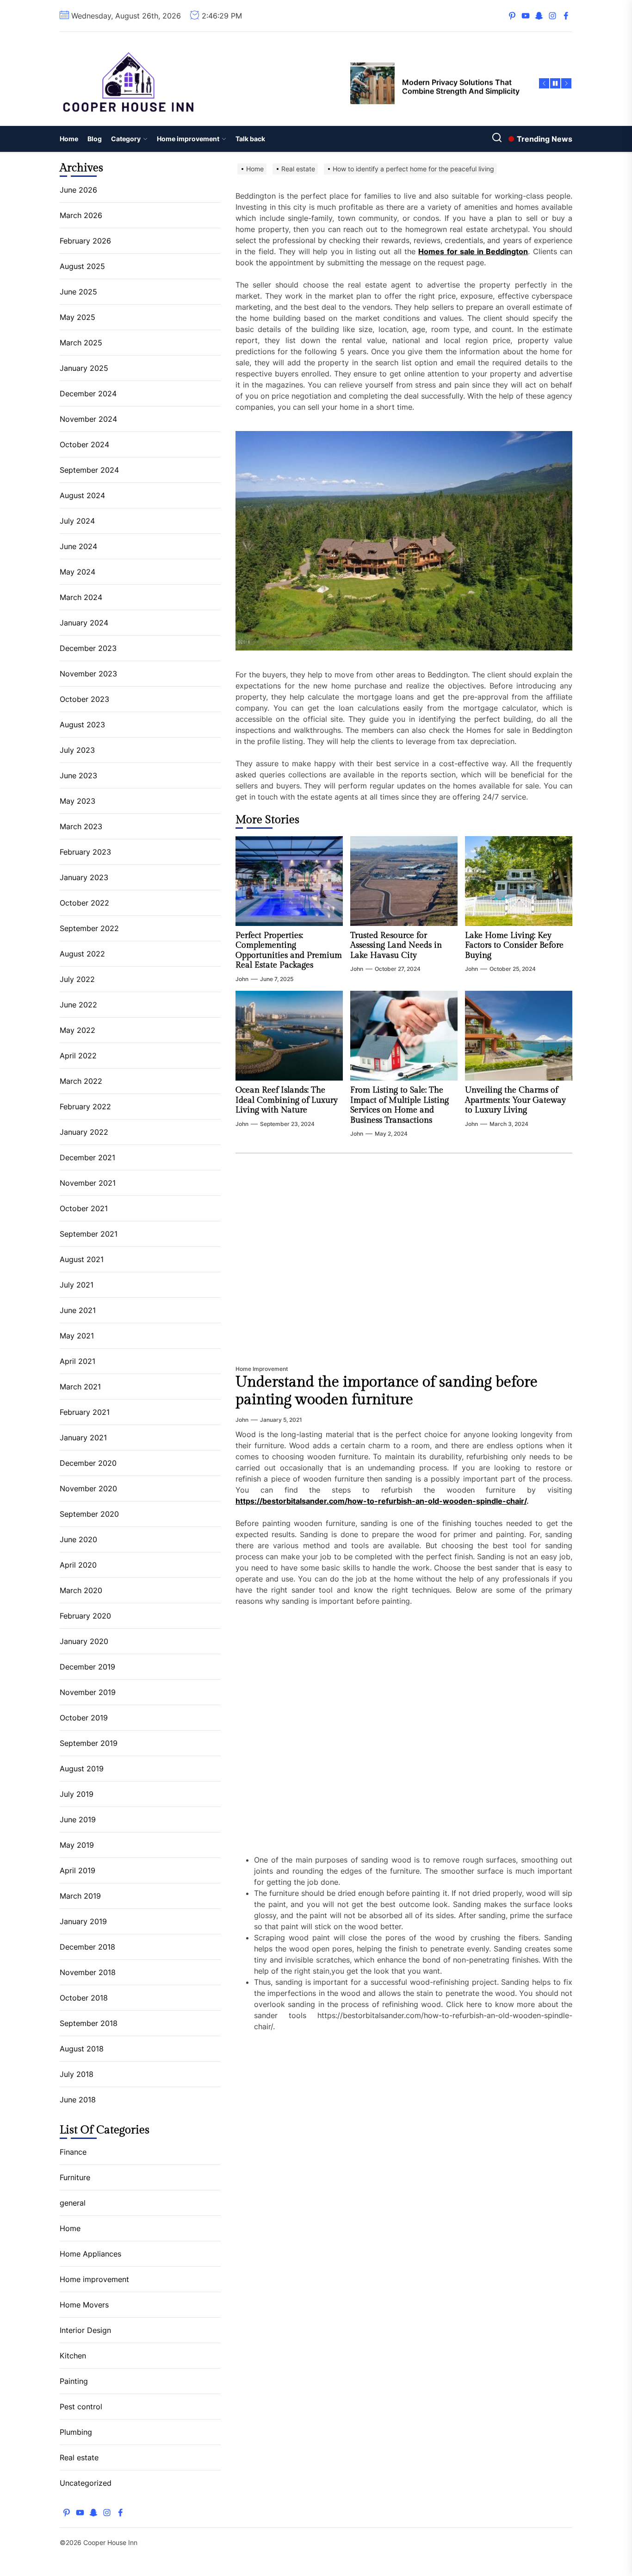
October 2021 (84, 1208)
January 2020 (84, 1641)
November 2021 (88, 1183)
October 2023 (84, 699)
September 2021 (89, 1234)
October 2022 (84, 903)
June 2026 (78, 190)
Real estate (79, 2457)
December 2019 (87, 1667)
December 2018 (87, 1947)
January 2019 (83, 1921)
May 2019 (77, 1845)
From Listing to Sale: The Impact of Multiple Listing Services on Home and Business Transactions (400, 1105)
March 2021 (80, 1387)
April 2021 (77, 1361)
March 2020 (81, 1590)
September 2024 (89, 470)
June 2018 (78, 2100)
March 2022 (81, 1081)
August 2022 (82, 954)
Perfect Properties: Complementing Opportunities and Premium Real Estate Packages (289, 950)
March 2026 (81, 215)
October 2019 (84, 1718)
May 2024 (77, 572)
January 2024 (84, 623)
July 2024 (77, 521)
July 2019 (77, 1794)
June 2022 (78, 1005)
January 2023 (84, 877)
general (73, 2203)
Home (69, 139)
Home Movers (84, 2305)
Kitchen (73, 2356)
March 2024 (81, 597)
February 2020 (85, 1616)
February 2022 (85, 1107)
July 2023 (77, 750)
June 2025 (78, 292)
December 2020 (88, 1463)
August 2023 (82, 725)
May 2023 (77, 801)
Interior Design (85, 2330)
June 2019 (78, 1819)
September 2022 (89, 928)
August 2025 (82, 266)
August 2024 (82, 495)
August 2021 (82, 1259)
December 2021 (87, 1157)
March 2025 (81, 343)
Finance (73, 2152)
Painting (74, 2381)
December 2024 (88, 394)
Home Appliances (90, 2254)
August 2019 (82, 1769)
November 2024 (88, 419)
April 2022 (78, 1056)
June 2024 (78, 546)
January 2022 (84, 1132)
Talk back (250, 139)
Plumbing (76, 2432)
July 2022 (77, 979)
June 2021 (78, 1310)
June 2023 (78, 775)
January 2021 (83, 1438)
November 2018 (88, 1972)
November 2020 (88, 1488)
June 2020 (78, 1539)
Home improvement (188, 139)
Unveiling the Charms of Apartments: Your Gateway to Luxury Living (515, 1100)
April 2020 (78, 1565)
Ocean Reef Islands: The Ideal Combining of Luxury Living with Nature (287, 1100)
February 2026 (85, 241)
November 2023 (88, 674)
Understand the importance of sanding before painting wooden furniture (387, 1391)
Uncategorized (86, 2483)
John (242, 979)
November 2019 (88, 1692)
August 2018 (82, 2049)
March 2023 (81, 826)
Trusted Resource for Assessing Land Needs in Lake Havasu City (396, 945)
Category (126, 139)
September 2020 (89, 1514)
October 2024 (84, 444)
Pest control (81, 2407)
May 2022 (77, 1030)
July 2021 (77, 1285)
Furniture (75, 2177)
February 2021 (85, 1412)
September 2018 (89, 2023)
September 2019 (89, 1743)
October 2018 (84, 1998)
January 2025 (84, 368)
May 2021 (77, 1336)
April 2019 (77, 1870)
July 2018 (77, 2074)
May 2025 (77, 317)
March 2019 (80, 1896)
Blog (95, 139)
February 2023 (85, 852)
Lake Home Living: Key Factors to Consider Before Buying (514, 945)
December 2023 (88, 648)
